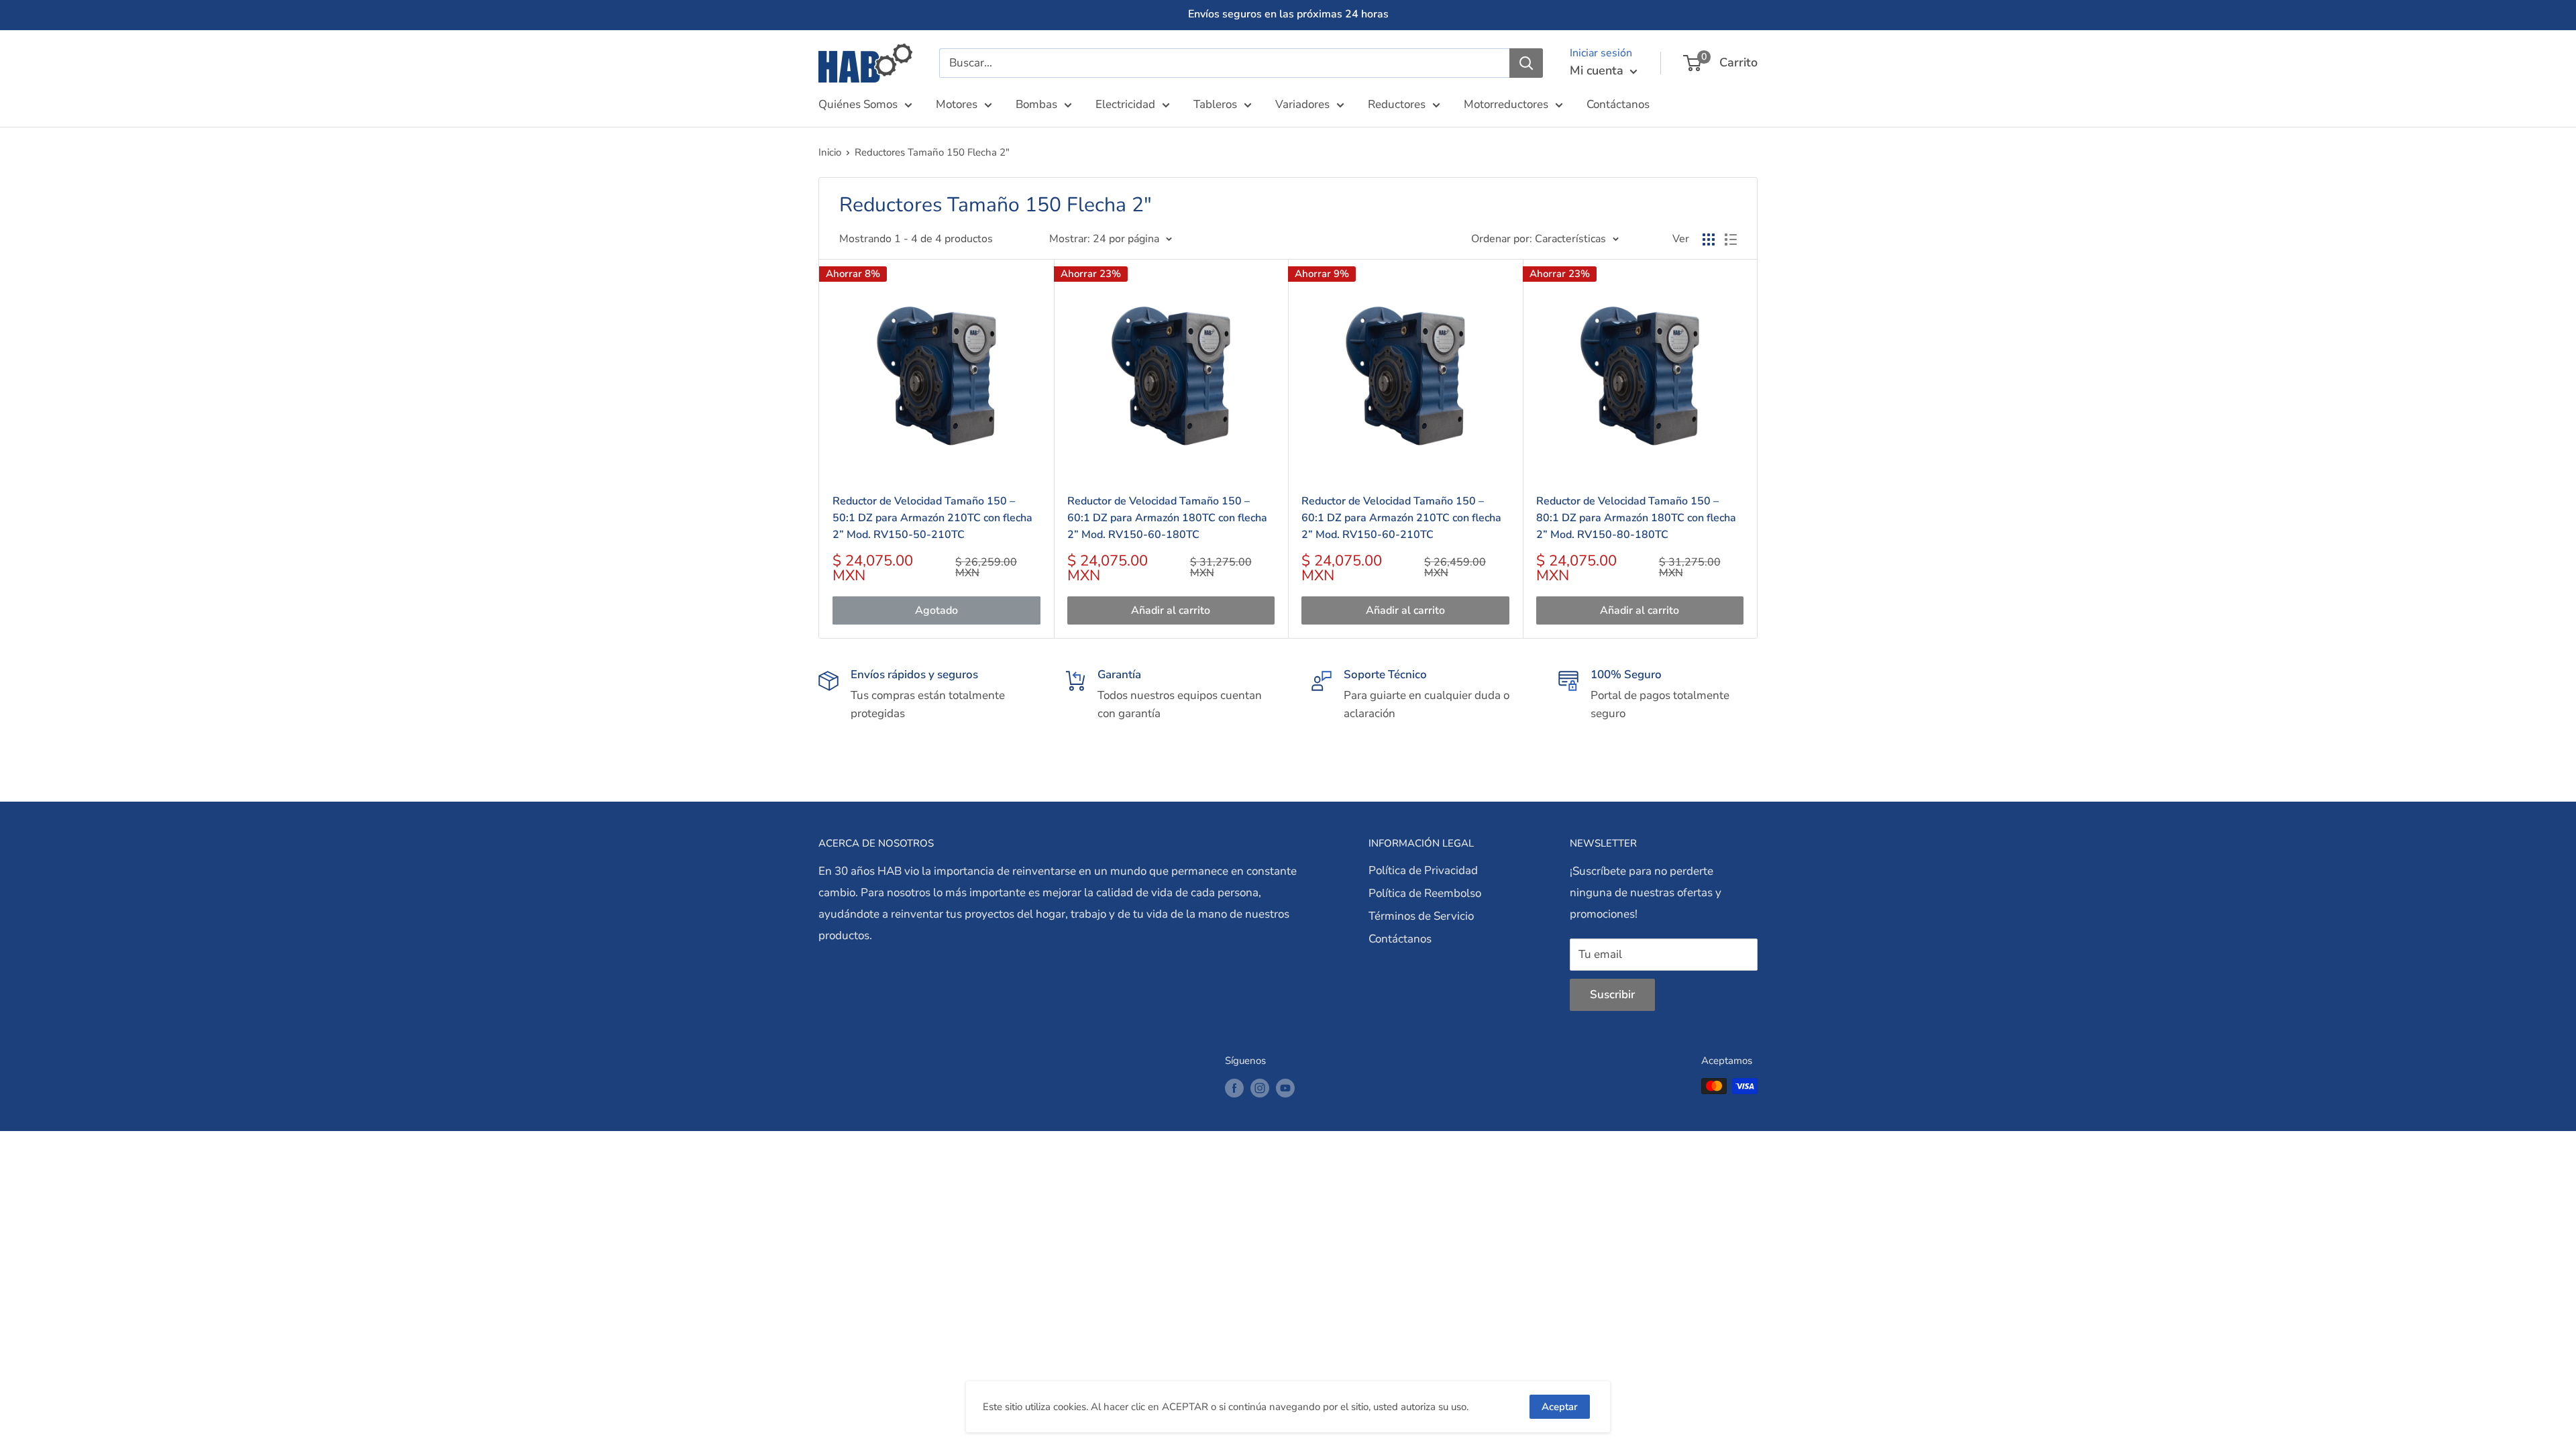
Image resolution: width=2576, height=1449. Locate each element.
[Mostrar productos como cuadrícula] (1709, 239)
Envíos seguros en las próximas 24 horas (1288, 14)
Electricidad (1125, 104)
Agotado (936, 610)
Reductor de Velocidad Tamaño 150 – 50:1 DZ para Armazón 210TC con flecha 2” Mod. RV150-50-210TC (932, 518)
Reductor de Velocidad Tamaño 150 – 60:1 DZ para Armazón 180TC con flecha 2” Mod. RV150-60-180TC (1167, 518)
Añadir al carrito (1171, 610)
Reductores (1397, 104)
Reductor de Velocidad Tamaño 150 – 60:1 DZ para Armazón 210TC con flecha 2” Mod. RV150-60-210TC (1401, 518)
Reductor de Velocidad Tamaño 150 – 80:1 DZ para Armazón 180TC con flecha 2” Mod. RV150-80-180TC (1636, 518)
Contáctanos (1618, 104)
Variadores (1302, 104)
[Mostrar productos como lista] (1731, 239)
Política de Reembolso (1425, 893)
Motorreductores (1506, 104)
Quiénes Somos (858, 104)
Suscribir (1612, 995)
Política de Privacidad (1423, 870)
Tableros (1215, 104)
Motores (957, 104)
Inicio (830, 152)
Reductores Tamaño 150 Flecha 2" (932, 152)
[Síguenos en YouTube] (1285, 1088)
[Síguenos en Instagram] (1260, 1088)
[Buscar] (1526, 63)
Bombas (1036, 104)
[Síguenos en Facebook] (1234, 1088)
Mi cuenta (1598, 70)
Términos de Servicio (1421, 916)
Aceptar (1560, 1407)
